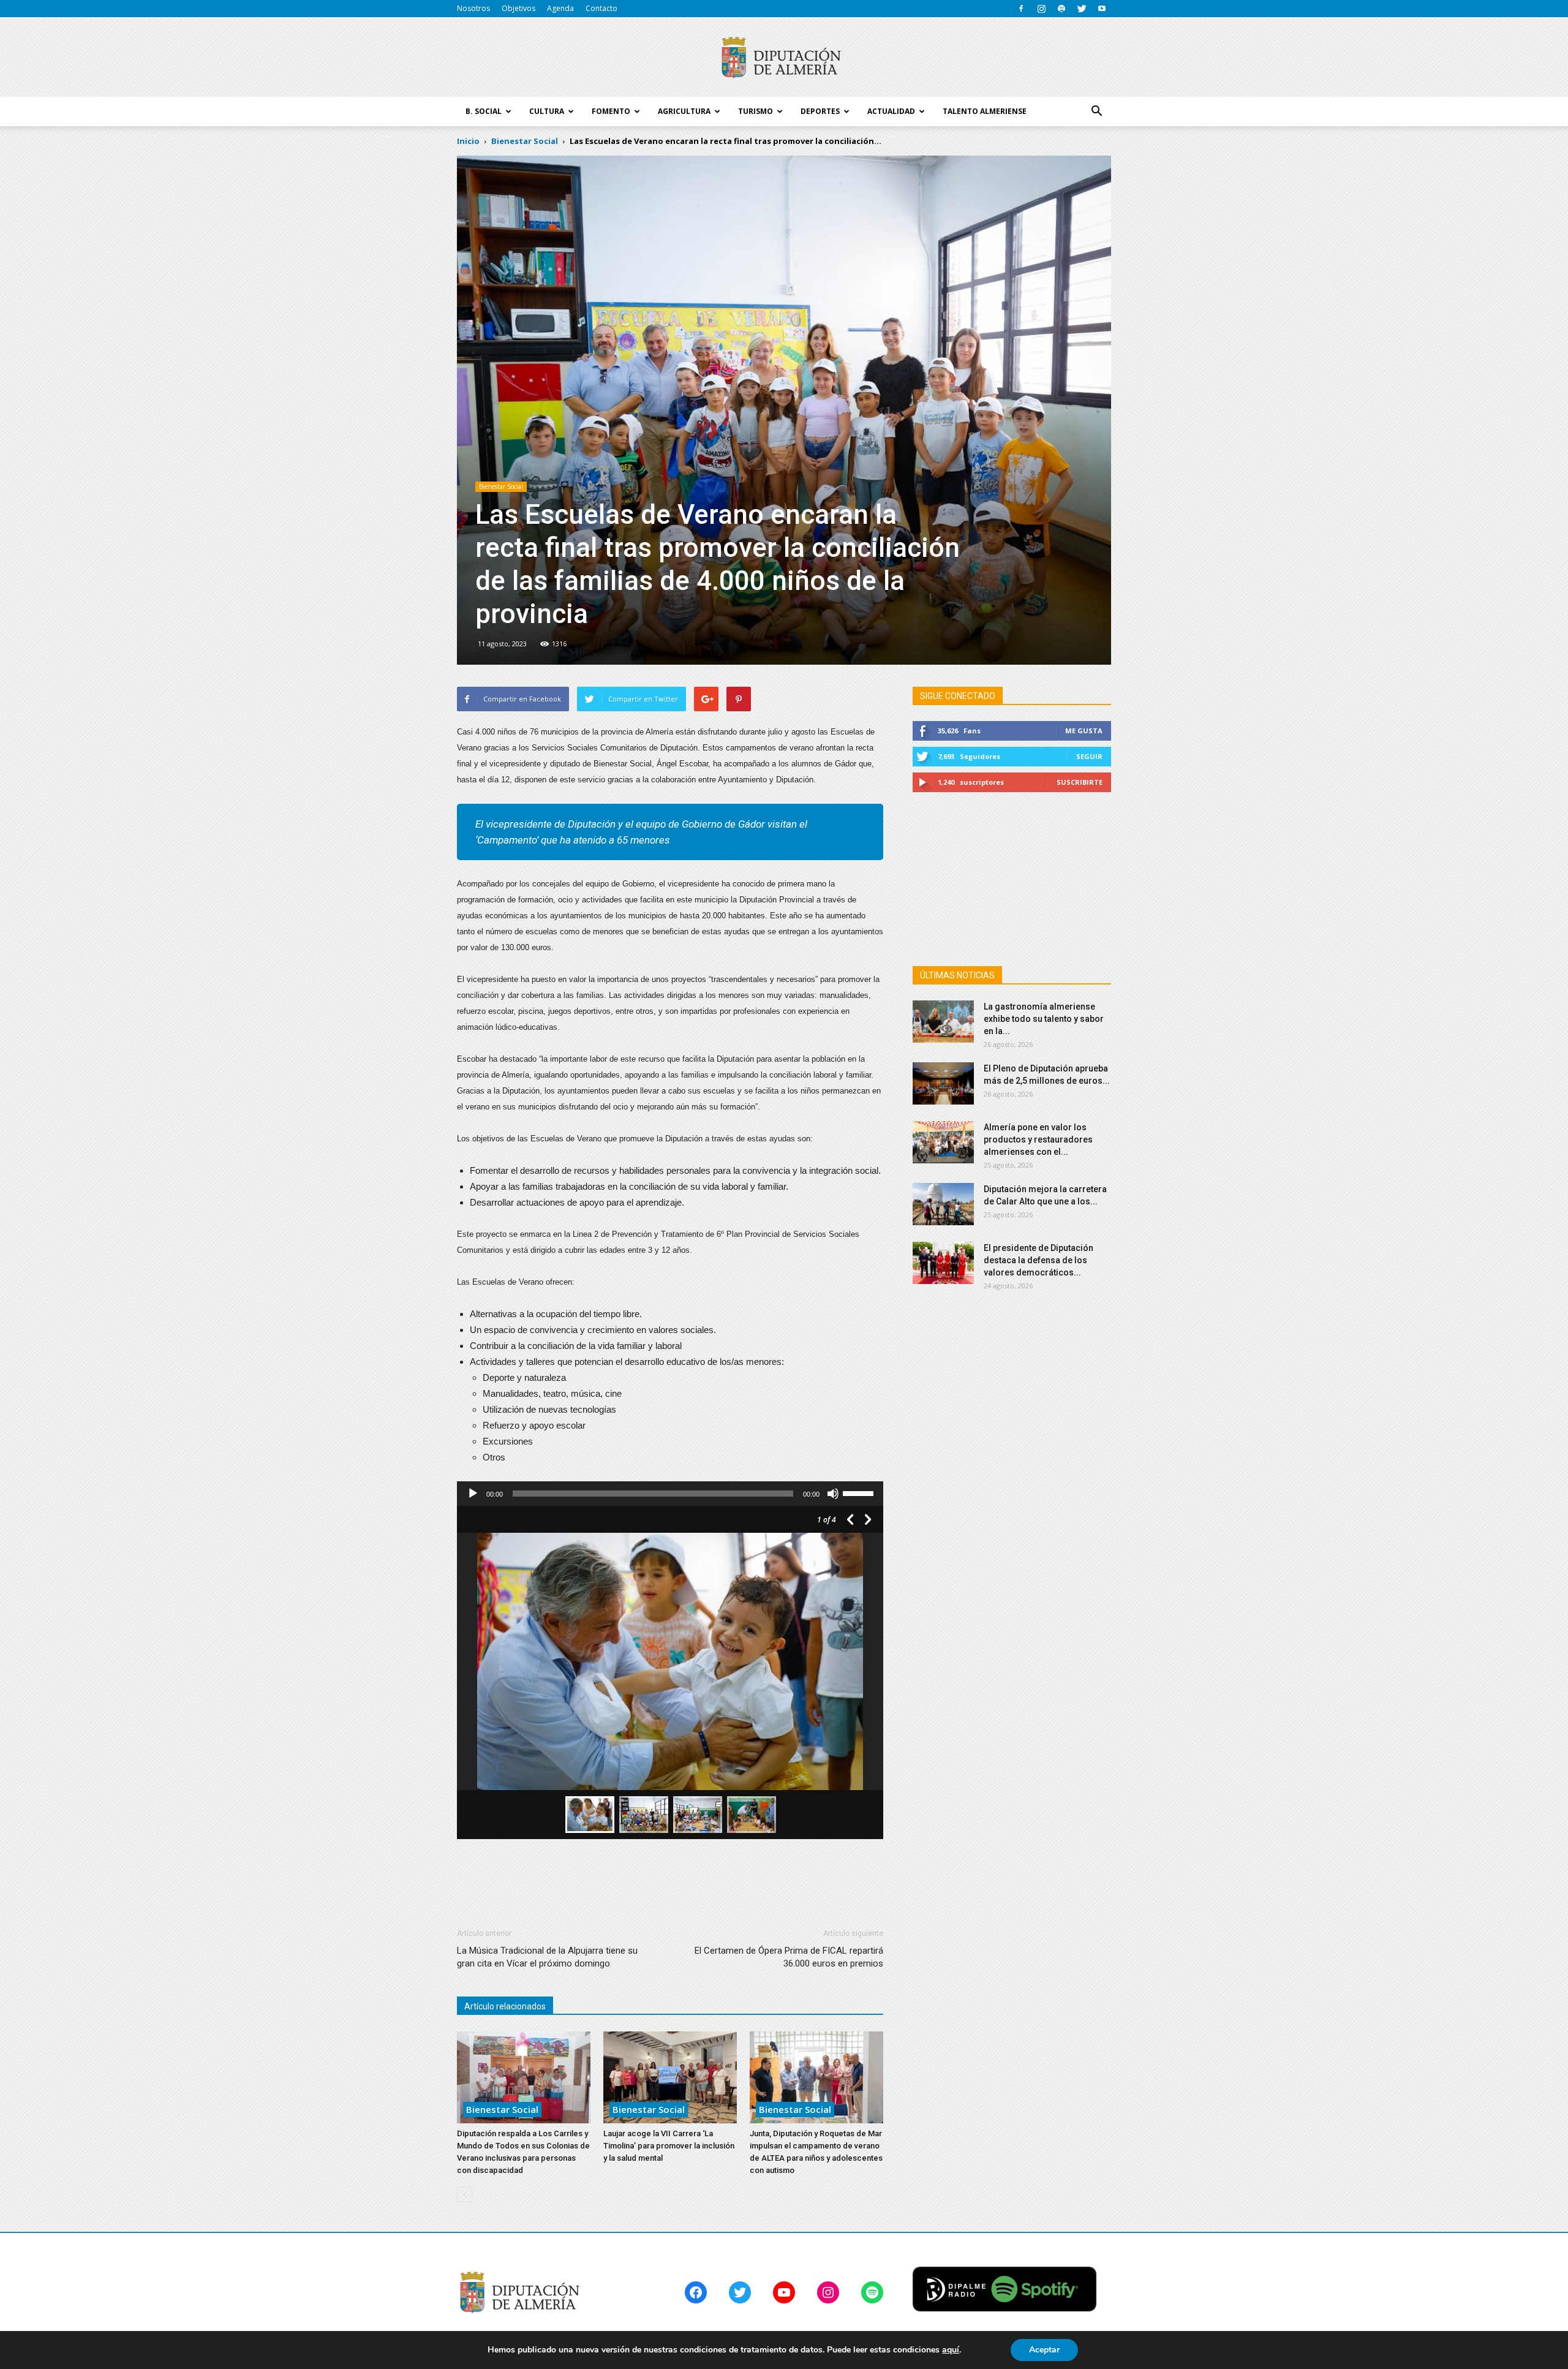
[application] (670, 1494)
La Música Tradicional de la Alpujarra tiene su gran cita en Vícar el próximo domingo (547, 1957)
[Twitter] (1082, 9)
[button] (1096, 111)
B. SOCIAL (484, 111)
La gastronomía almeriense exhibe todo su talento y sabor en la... (1044, 1019)
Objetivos (518, 8)
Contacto (601, 8)
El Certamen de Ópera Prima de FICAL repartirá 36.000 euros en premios (789, 1957)
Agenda (560, 8)
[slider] (860, 1492)
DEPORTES (820, 111)
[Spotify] (1061, 9)
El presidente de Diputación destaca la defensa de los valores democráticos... (1038, 1260)
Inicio (468, 141)
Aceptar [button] (1044, 2350)
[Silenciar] (833, 1494)
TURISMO (756, 111)
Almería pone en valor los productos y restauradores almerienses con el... (1038, 1139)
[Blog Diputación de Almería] (784, 58)
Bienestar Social (501, 486)
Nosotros (473, 8)
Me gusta (1084, 731)
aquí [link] (951, 2350)
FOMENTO (611, 111)
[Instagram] (1041, 9)
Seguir (1089, 756)
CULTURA (547, 111)
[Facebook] (1021, 9)
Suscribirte (1080, 782)
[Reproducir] (473, 1494)
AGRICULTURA (684, 111)
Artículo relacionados (505, 2006)
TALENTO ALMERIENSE (985, 111)
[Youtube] (1102, 9)
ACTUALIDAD (891, 111)
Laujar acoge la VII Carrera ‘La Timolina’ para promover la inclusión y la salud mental (669, 2146)
